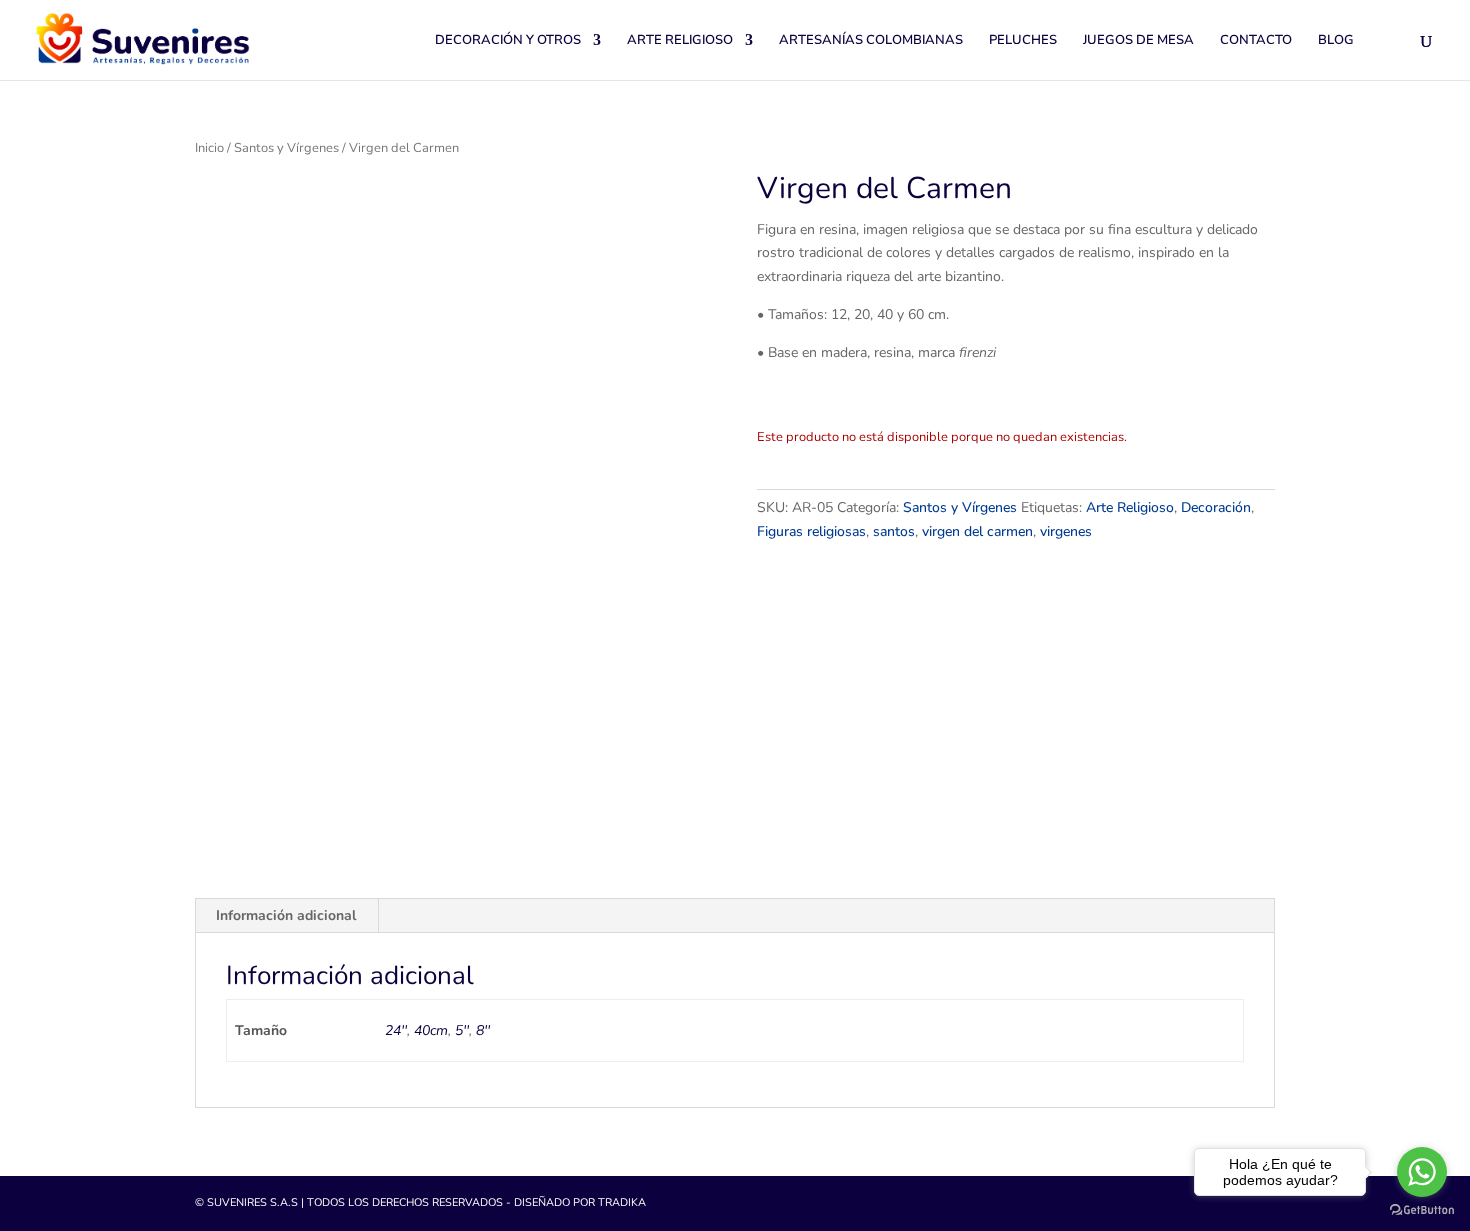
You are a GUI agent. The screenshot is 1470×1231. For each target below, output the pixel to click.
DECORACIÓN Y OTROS (508, 41)
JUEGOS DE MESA (1138, 41)
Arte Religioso (1130, 507)
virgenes (1066, 531)
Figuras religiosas (811, 531)
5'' (462, 1030)
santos (894, 531)
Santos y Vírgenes (286, 148)
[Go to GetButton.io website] (1422, 1210)
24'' (396, 1030)
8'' (483, 1030)
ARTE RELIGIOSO (680, 41)
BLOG (1336, 41)
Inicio (209, 148)
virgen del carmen (977, 531)
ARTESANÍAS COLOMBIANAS (871, 41)
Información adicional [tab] (286, 915)
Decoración (1216, 507)
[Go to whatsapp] (1422, 1172)
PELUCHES (1023, 41)
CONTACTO (1256, 41)
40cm (431, 1030)
